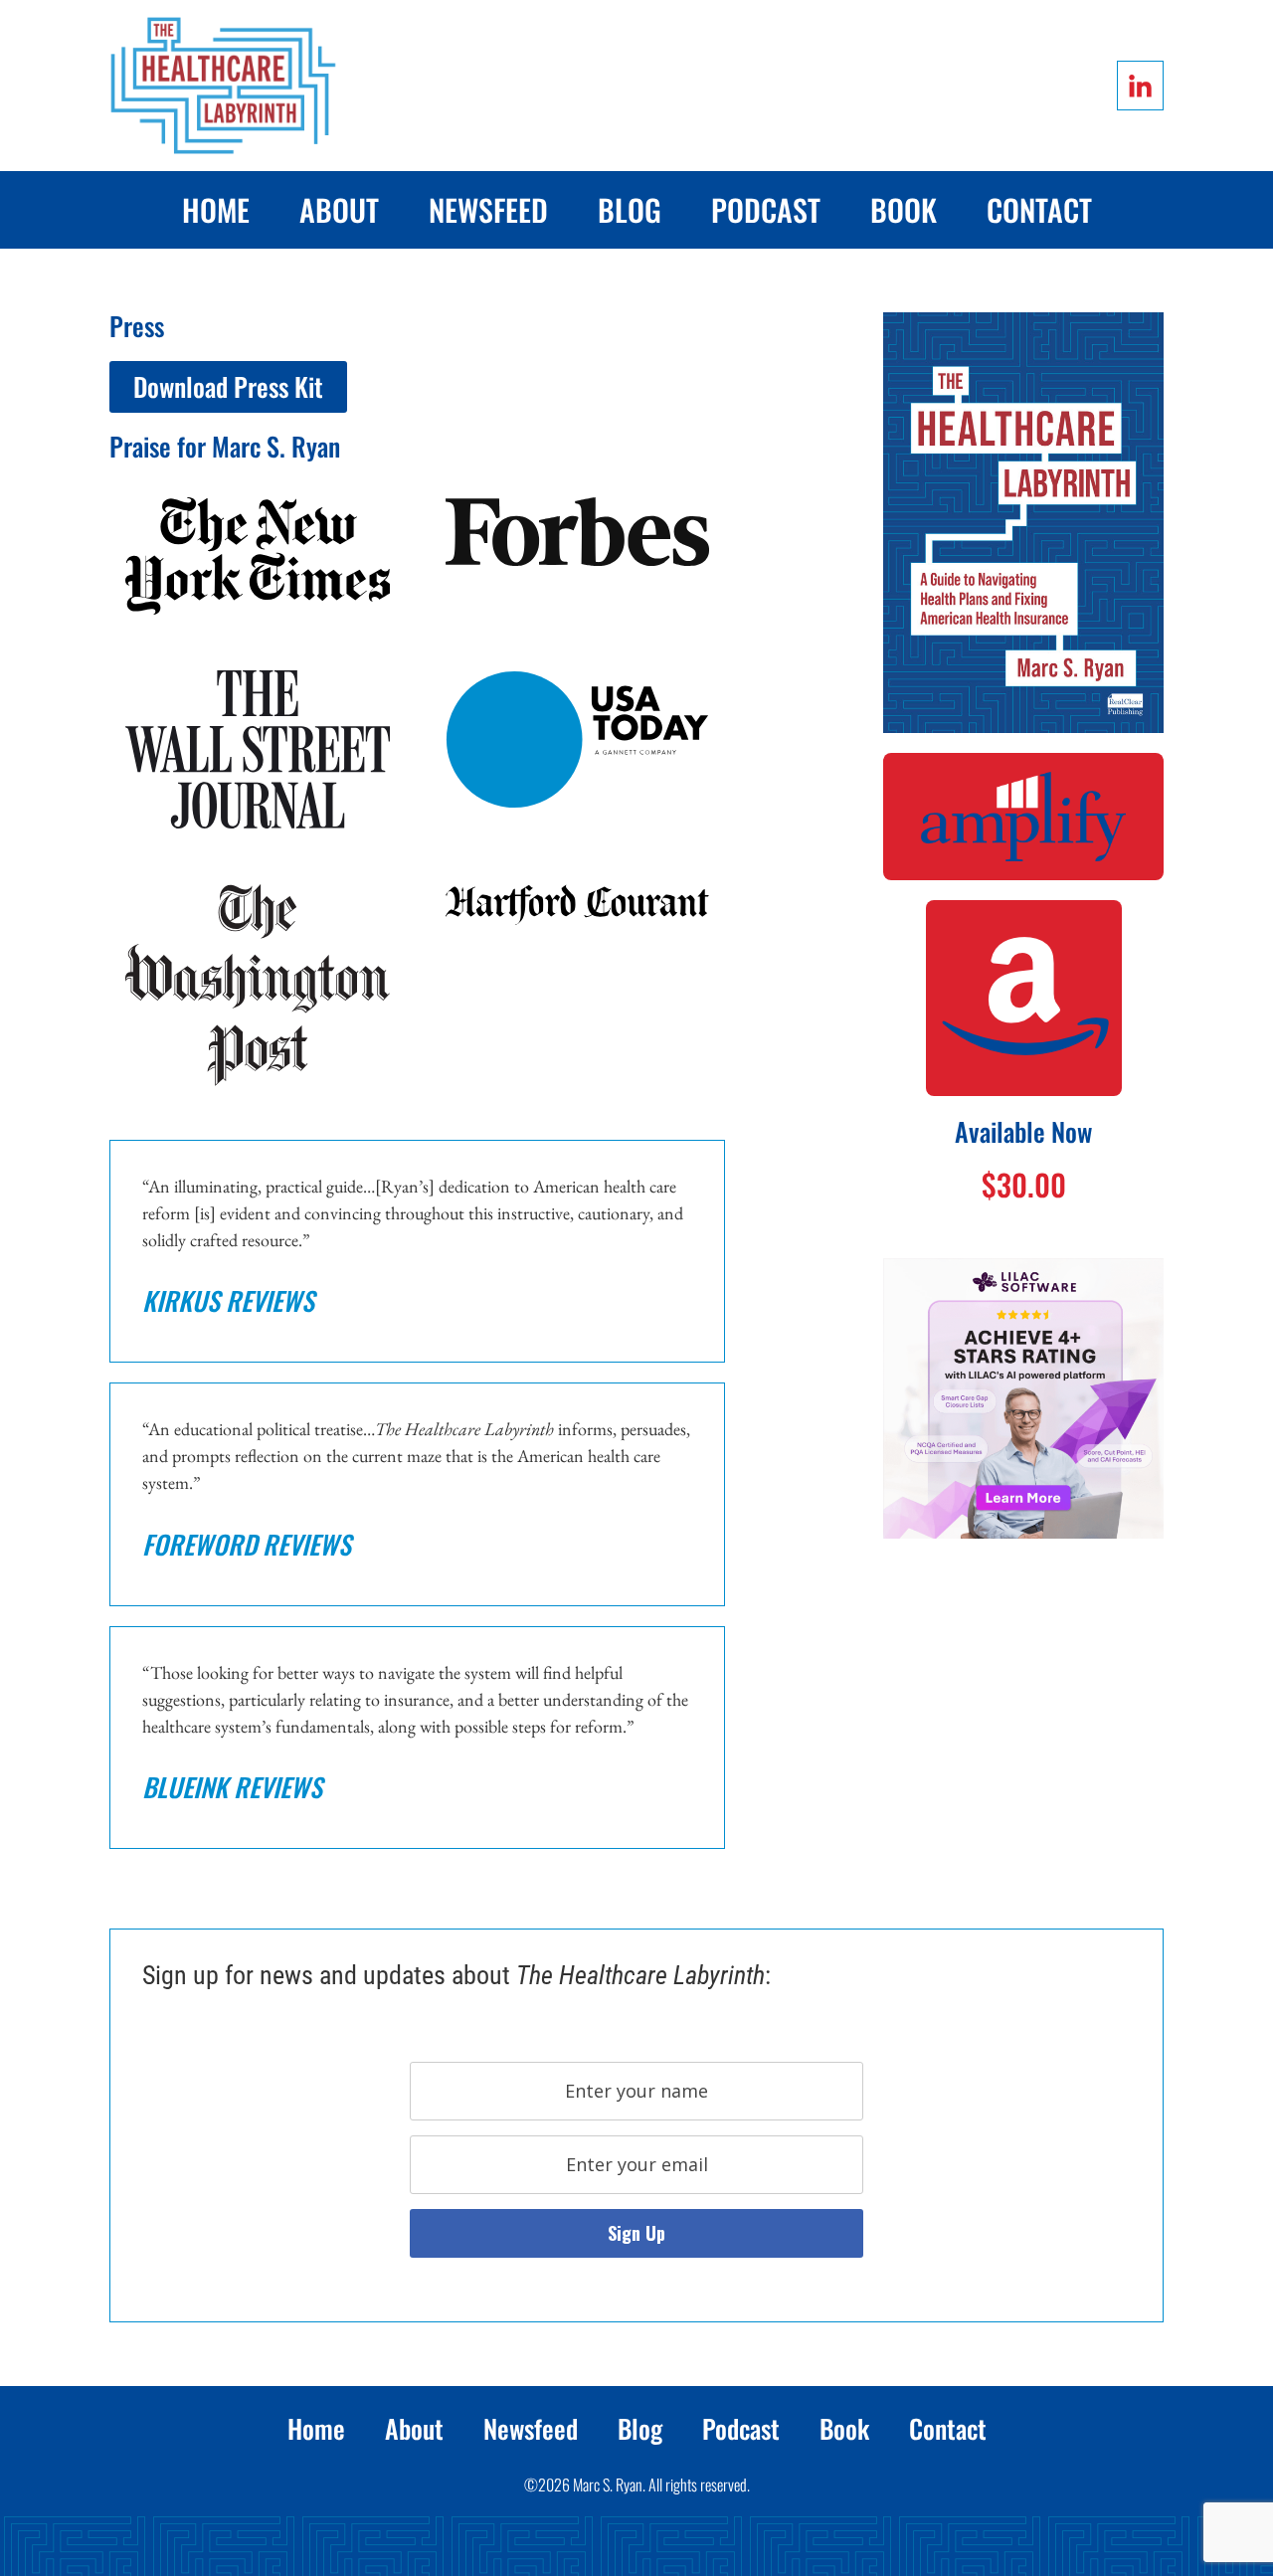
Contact (1039, 209)
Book (904, 209)
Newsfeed (488, 209)
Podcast (766, 209)
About (339, 209)
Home (216, 209)
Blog (630, 209)
